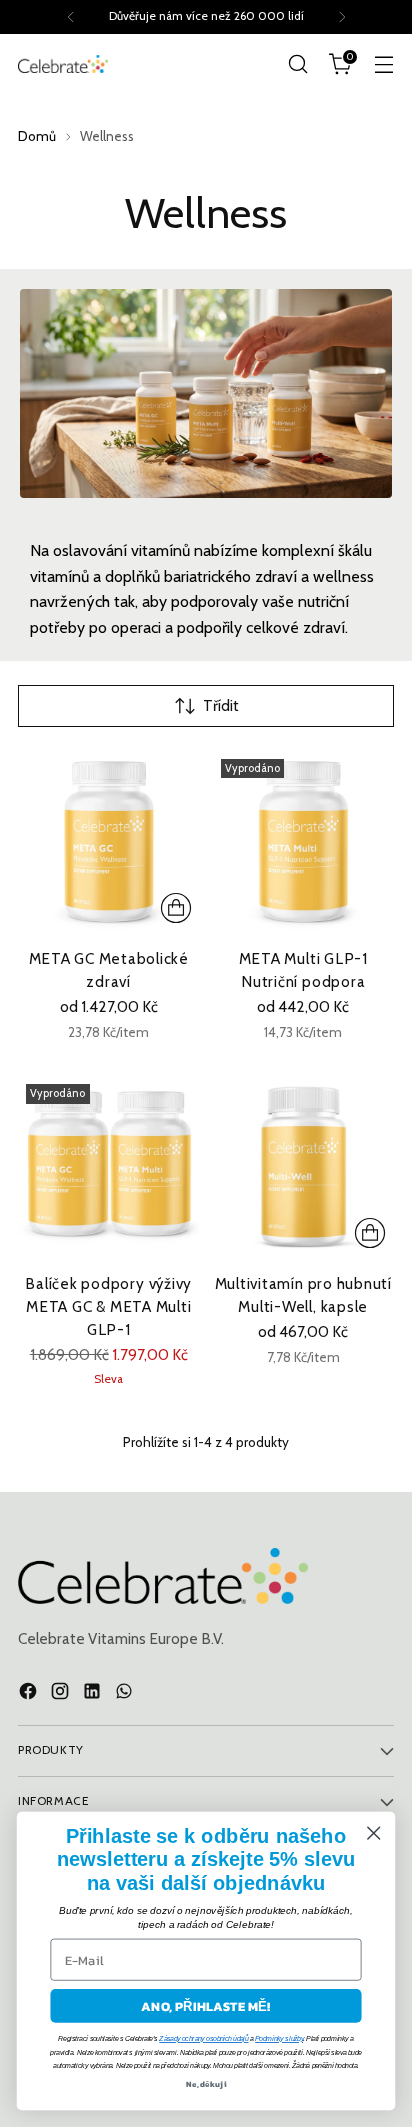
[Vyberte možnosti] (176, 908)
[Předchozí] (71, 17)
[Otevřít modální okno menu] (383, 64)
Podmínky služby (279, 2039)
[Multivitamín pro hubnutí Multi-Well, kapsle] (304, 1167)
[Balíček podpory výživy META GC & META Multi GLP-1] (109, 1167)
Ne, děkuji (206, 2083)
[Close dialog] (373, 1832)
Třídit (221, 705)
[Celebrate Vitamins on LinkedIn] (94, 1694)
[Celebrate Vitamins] (63, 63)
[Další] (342, 17)
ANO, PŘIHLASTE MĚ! (205, 2006)
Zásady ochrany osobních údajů (203, 2039)
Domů (37, 136)
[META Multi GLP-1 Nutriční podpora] (304, 842)
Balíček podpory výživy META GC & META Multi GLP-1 (108, 1306)
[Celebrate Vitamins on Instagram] (62, 1694)
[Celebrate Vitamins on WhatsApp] (126, 1694)
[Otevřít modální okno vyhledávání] (297, 64)
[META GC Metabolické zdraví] (109, 842)
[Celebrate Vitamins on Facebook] (30, 1694)
